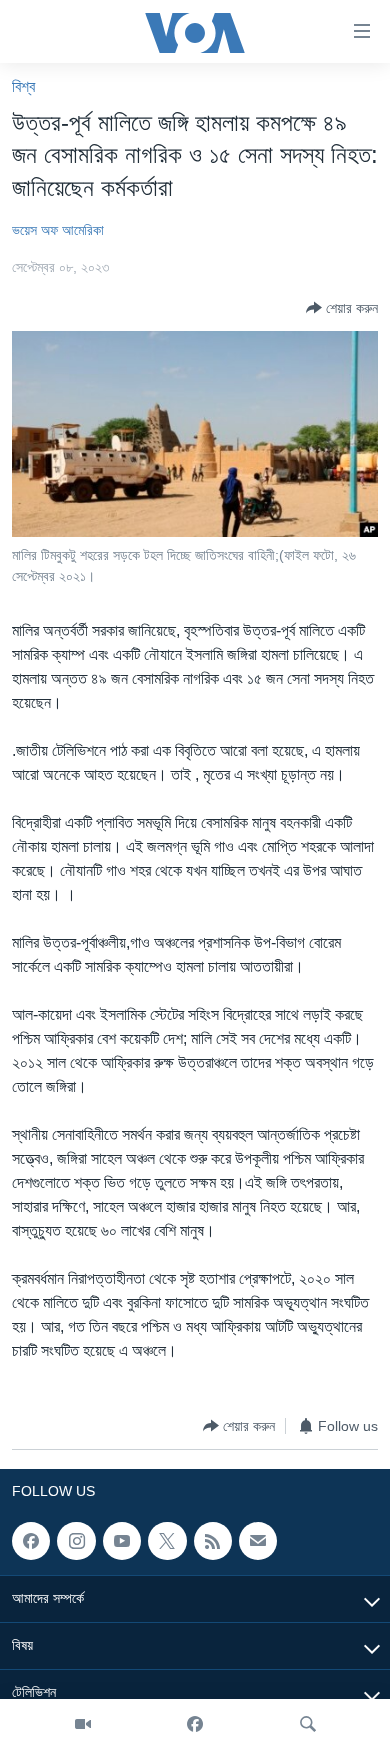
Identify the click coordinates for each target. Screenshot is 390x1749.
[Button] (342, 308)
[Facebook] (195, 1724)
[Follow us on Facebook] (31, 1541)
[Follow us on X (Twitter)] (167, 1541)
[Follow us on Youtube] (122, 1541)
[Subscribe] (258, 1541)
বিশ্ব (23, 86)
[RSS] (213, 1541)
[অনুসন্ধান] (308, 1724)
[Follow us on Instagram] (76, 1541)
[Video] (83, 1724)
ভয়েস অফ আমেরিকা (58, 230)
